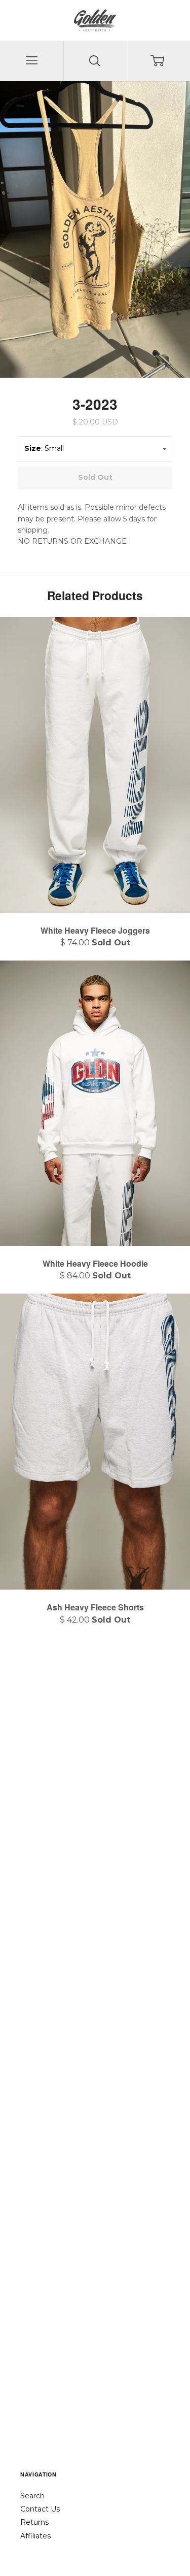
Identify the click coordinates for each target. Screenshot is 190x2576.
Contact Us (40, 2509)
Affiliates (35, 2536)
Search (32, 2496)
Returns (34, 2522)
